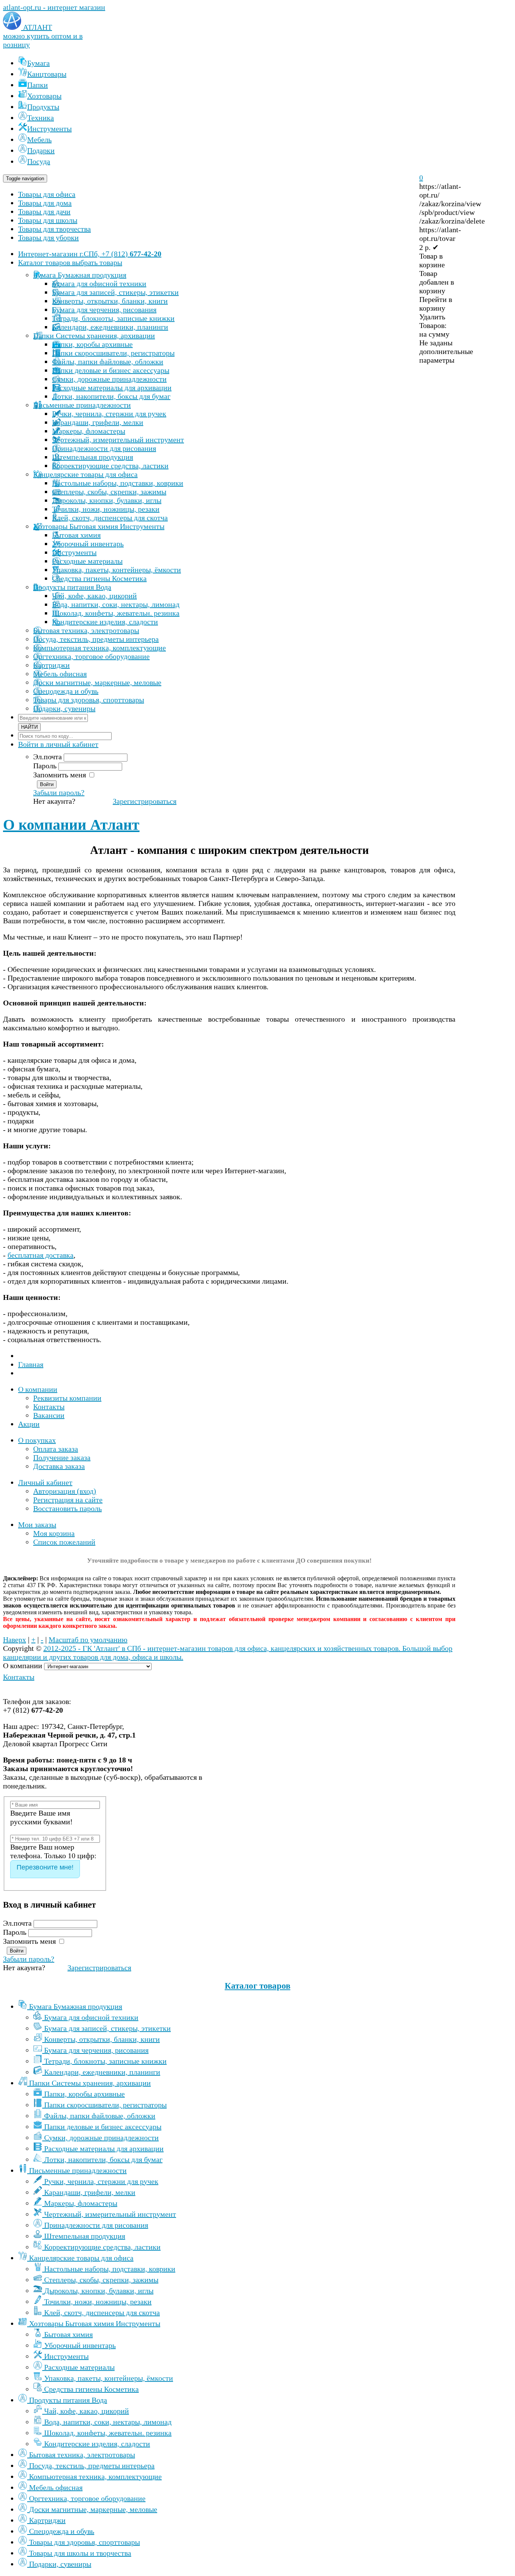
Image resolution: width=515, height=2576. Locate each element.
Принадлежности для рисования (96, 2225)
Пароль (45, 766)
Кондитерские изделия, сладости (97, 2444)
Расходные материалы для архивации (104, 2148)
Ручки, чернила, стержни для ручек (101, 2181)
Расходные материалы (79, 2367)
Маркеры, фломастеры (81, 2203)
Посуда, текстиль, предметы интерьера (92, 2466)
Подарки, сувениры (60, 2564)
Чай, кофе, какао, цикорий (87, 2411)
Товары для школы (48, 220)
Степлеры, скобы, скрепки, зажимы (101, 2280)
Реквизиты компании (67, 1398)
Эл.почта (48, 757)
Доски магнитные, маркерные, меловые (93, 2509)
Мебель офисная (56, 2487)
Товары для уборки (48, 238)
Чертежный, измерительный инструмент (110, 2214)
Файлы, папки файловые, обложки (100, 2116)
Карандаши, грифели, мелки (90, 2192)
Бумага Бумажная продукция (76, 2006)
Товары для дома (45, 203)
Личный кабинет (45, 1482)
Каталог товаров (257, 1986)
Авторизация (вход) (65, 1491)
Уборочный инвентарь (80, 2345)
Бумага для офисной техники (91, 2017)
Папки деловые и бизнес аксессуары (103, 2127)
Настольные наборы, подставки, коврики (110, 2269)
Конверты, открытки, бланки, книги (102, 2039)
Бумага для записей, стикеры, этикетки (107, 2028)
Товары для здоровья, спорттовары (84, 2542)
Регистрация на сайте (68, 1500)
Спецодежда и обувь (62, 2531)
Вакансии (49, 1415)
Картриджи (47, 2520)
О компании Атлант (71, 825)
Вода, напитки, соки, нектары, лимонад (108, 2422)
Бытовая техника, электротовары (82, 2455)
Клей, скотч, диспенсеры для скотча (102, 2312)
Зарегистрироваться (145, 801)
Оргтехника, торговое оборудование (87, 2498)
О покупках (37, 1440)
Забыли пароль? (59, 792)
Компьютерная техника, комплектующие (95, 2476)
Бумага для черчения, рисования (96, 2050)
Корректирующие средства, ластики (102, 2247)
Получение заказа (62, 1457)
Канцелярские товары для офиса (81, 2258)
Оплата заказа (56, 1449)
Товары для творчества (54, 229)
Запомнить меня (60, 775)
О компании (38, 1389)
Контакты (49, 1407)
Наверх (15, 1640)
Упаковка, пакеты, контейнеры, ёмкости (109, 2378)
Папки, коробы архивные (84, 2094)
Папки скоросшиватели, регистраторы (105, 2105)
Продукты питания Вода (68, 2400)
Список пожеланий (64, 1542)
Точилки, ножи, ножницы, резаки (98, 2302)
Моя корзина (54, 1533)
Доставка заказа (59, 1466)
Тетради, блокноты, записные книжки (105, 2061)
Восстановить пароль (67, 1508)
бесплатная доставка (41, 1255)
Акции (29, 1424)
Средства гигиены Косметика (91, 2389)
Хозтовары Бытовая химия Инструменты (95, 2323)
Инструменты (66, 2356)
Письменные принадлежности (78, 2170)
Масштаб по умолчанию (88, 1640)
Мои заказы (37, 1525)
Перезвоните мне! (45, 1867)
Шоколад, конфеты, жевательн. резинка (108, 2433)
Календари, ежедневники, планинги (102, 2072)
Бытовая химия (68, 2334)
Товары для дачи (44, 211)
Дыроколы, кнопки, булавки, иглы (99, 2291)
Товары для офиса (47, 194)
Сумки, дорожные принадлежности (101, 2138)
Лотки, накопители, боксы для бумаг (103, 2159)
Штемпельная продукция (85, 2236)
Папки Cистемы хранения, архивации (90, 2083)
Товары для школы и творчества (80, 2553)
